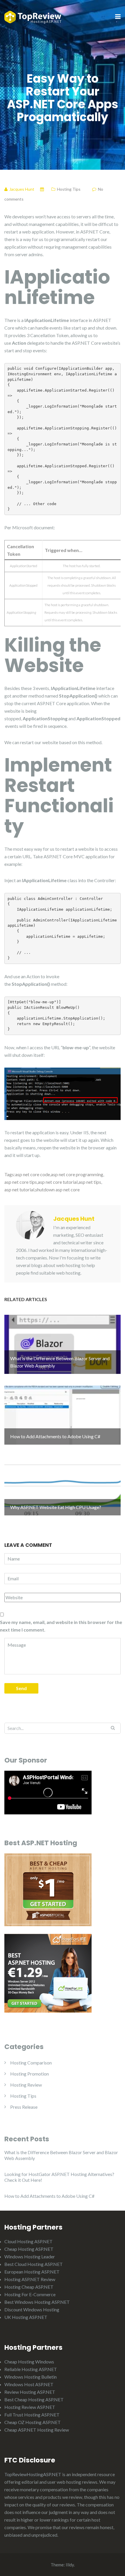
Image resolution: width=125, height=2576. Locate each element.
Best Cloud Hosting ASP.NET (34, 2264)
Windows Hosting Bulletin (31, 2377)
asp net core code (33, 1174)
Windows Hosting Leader (30, 2256)
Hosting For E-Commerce (30, 2294)
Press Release (24, 2107)
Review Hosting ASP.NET (30, 2392)
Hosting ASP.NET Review (30, 2279)
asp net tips (90, 1182)
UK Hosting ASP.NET (26, 2317)
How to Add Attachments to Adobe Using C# (49, 2196)
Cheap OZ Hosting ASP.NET (33, 2422)
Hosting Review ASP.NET (30, 2407)
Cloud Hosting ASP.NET (28, 2241)
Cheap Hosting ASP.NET (29, 2249)
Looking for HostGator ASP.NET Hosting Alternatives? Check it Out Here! (59, 2177)
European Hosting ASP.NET (32, 2272)
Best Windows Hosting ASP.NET (37, 2302)
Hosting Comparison (31, 2063)
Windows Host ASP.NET (29, 2384)
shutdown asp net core (57, 1189)
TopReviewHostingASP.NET (33, 2474)
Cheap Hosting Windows (29, 2362)
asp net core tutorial (58, 1182)
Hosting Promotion (30, 2074)
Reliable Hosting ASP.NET (31, 2369)
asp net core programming (77, 1174)
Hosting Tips (69, 189)
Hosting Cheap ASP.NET (29, 2287)
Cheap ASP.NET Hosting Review (37, 2430)
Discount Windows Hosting (32, 2309)
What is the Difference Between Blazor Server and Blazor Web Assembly (61, 2155)
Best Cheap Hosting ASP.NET (34, 2399)
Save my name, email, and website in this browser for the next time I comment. (61, 1626)
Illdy (70, 2565)
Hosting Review (26, 2085)
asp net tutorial (19, 1189)
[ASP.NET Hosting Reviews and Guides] (33, 16)
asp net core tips (21, 1182)
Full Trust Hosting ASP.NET (32, 2415)
